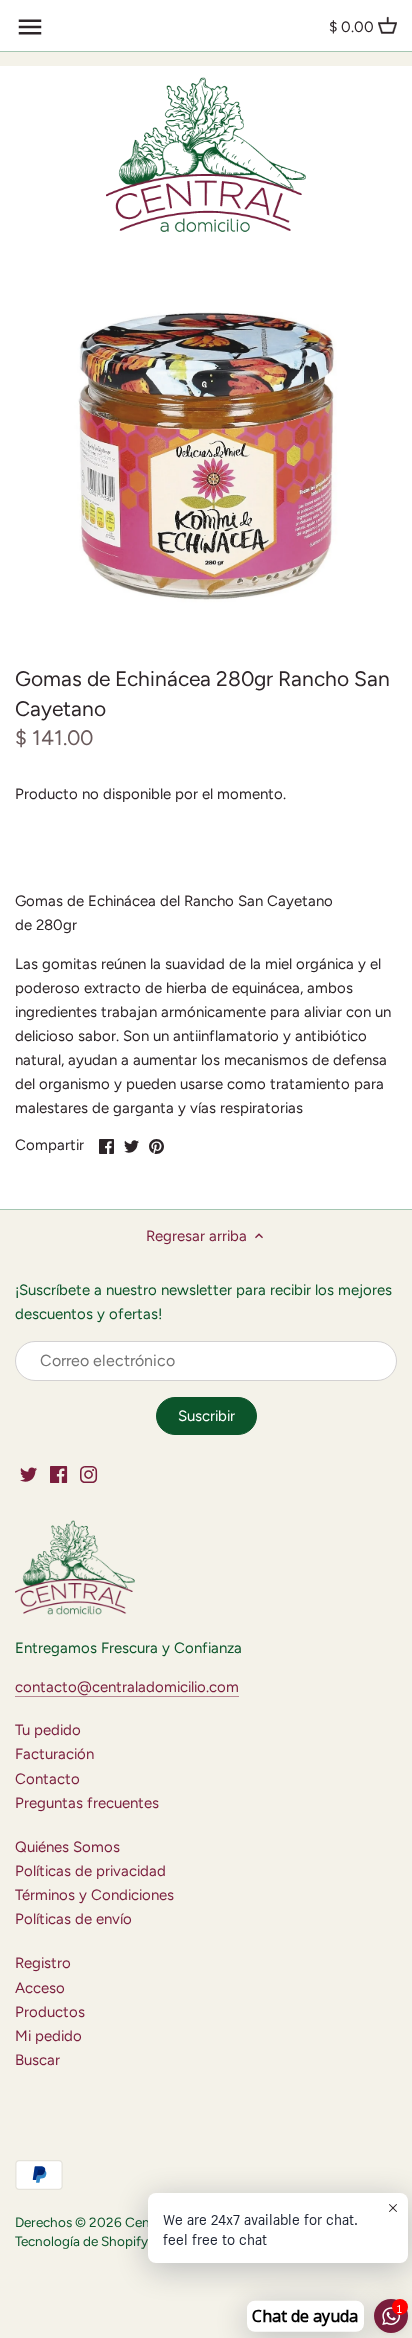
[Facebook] (58, 1474)
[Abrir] (30, 27)
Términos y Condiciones (94, 1895)
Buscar (37, 2060)
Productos (50, 2012)
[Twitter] (28, 1474)
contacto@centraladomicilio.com (127, 1687)
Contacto (47, 1779)
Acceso (40, 1988)
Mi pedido (48, 2036)
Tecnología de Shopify (81, 2241)
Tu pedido (48, 1730)
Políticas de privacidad (90, 1871)
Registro (43, 1963)
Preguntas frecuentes (87, 1803)
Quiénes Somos (67, 1847)
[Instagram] (88, 1474)
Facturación (54, 1754)
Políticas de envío (73, 1919)
